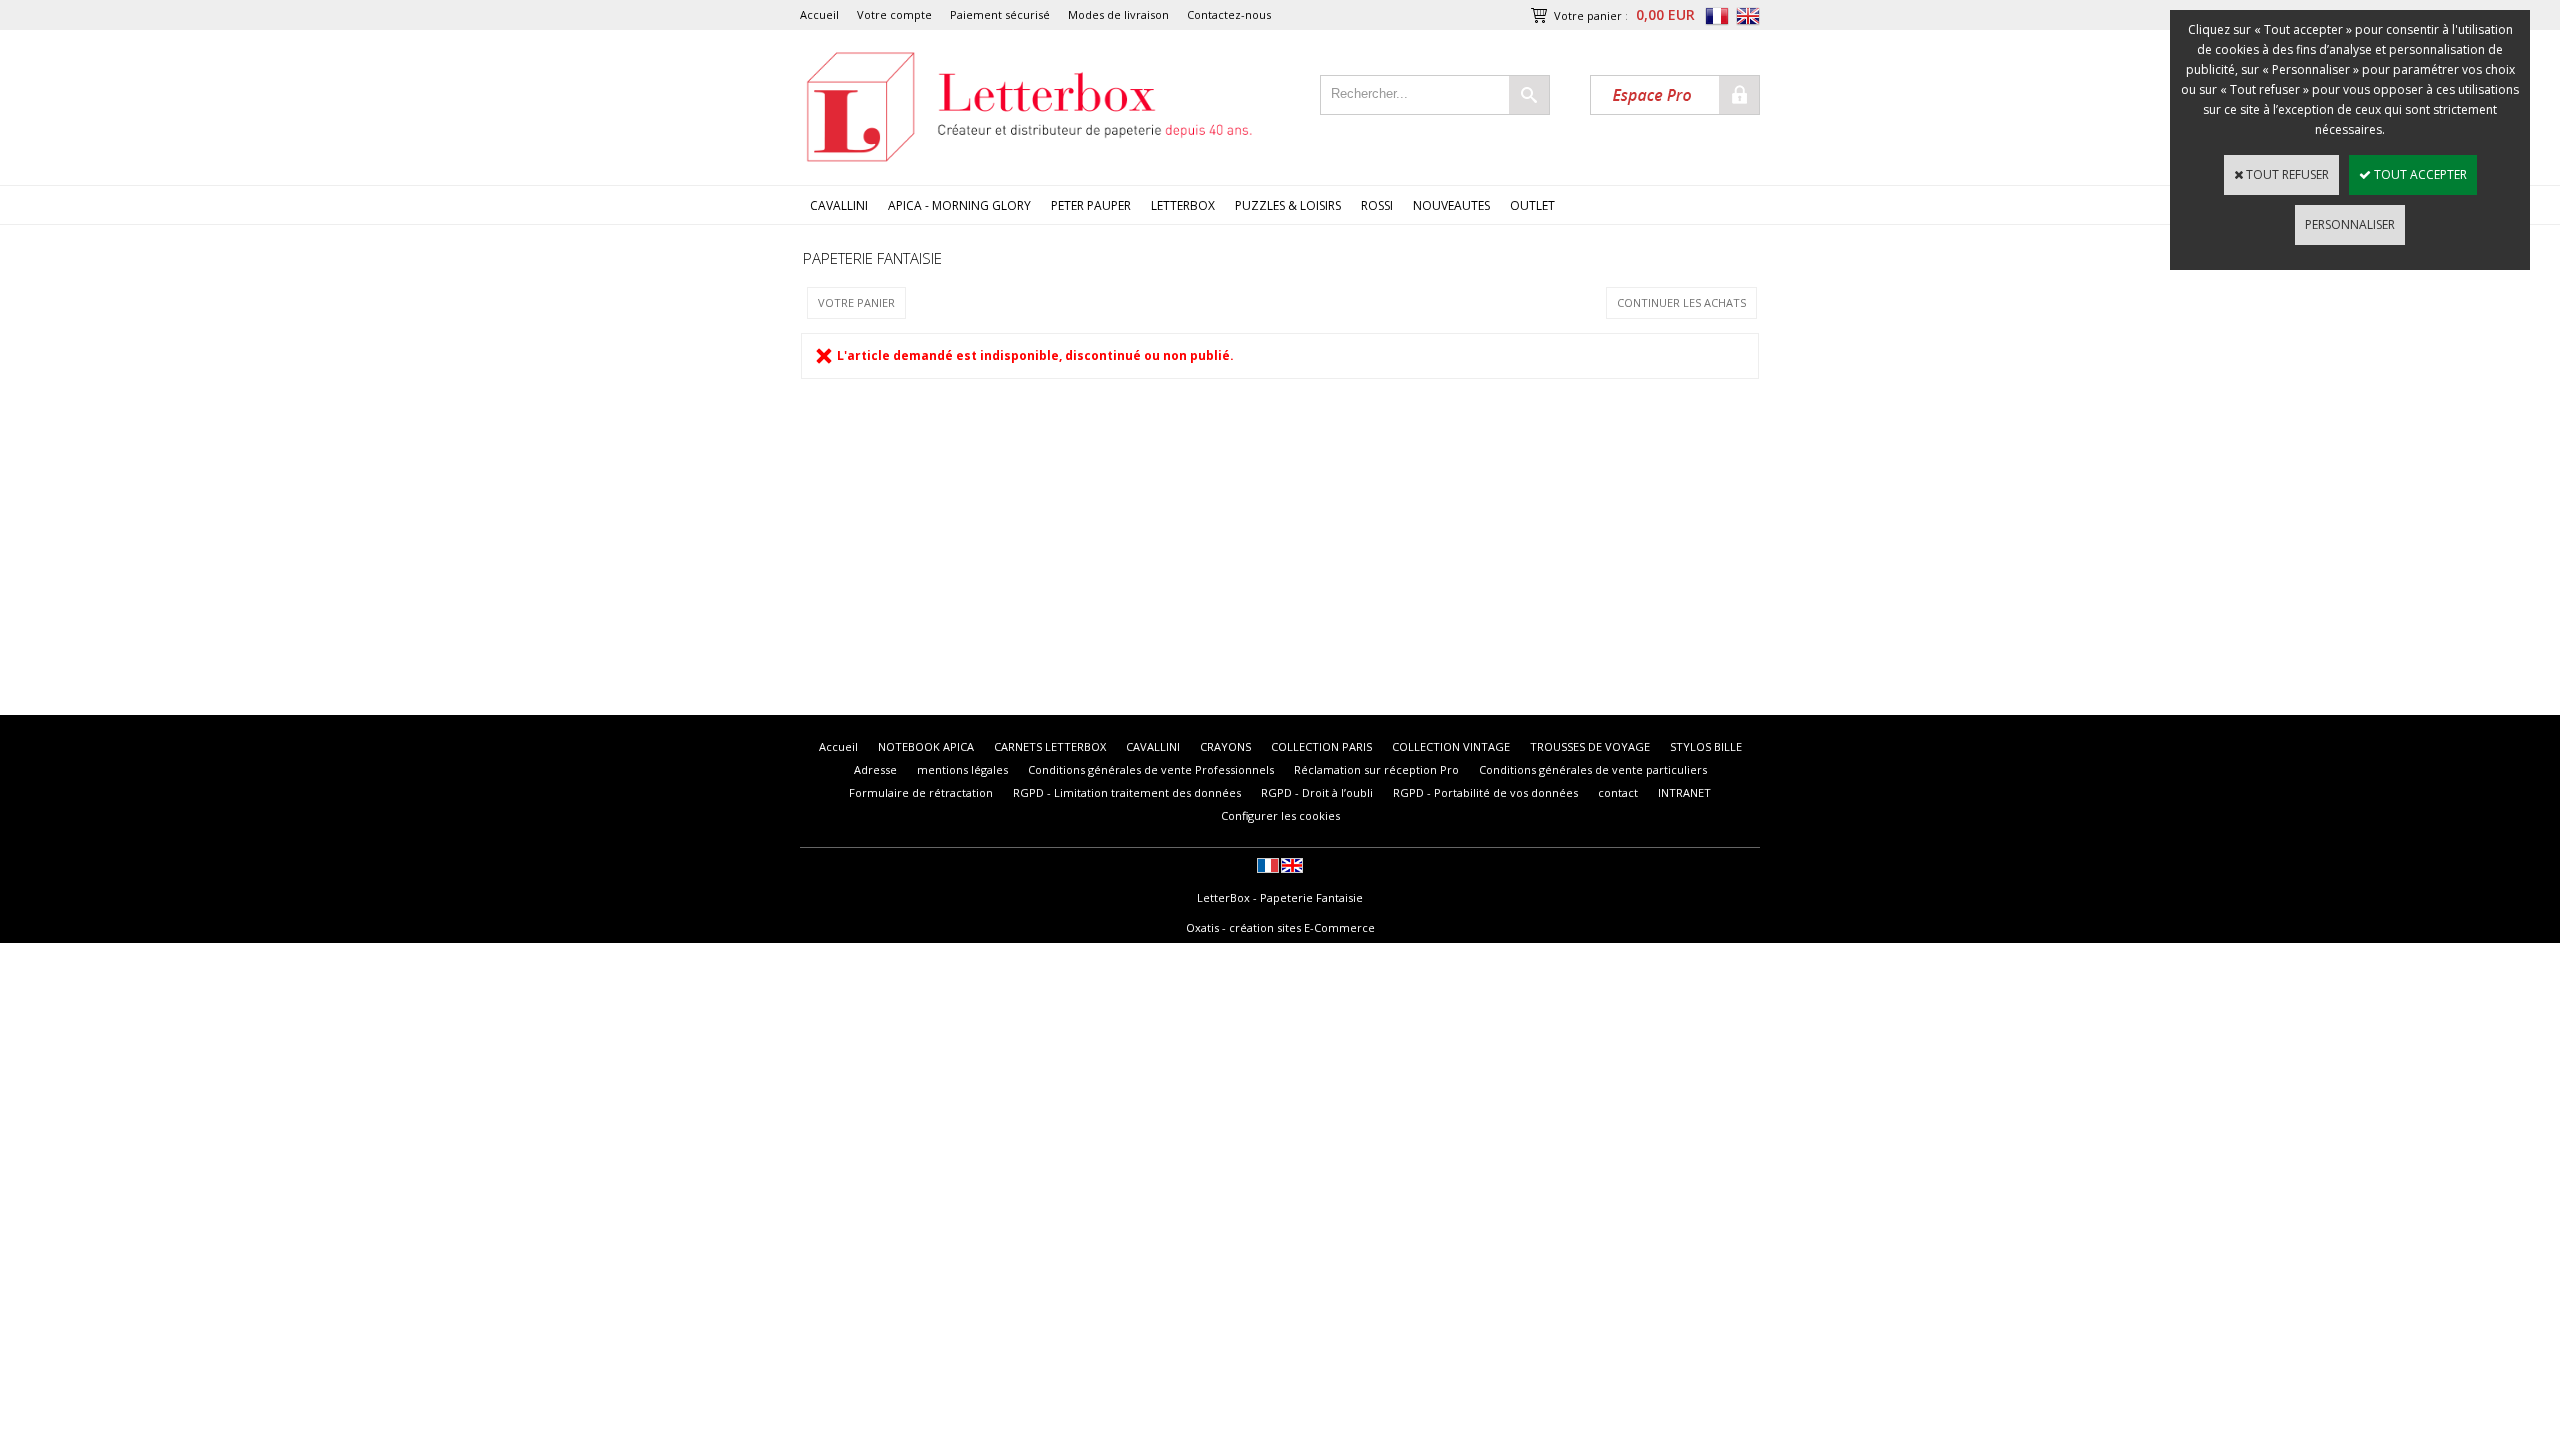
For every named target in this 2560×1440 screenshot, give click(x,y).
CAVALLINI (839, 205)
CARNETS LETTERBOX (1050, 746)
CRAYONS (1225, 746)
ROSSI (1377, 205)
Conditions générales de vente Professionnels (1151, 769)
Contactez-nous (1229, 14)
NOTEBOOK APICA (926, 746)
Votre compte (894, 14)
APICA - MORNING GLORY (959, 205)
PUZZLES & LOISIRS (1288, 205)
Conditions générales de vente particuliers (1593, 769)
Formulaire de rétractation (921, 792)
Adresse (875, 769)
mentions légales (962, 769)
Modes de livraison (1118, 14)
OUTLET (1532, 205)
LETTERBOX (1183, 205)
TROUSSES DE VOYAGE (1590, 746)
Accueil (819, 14)
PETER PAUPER (1091, 205)
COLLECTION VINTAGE (1451, 746)
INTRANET (1684, 792)
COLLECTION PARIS (1321, 746)
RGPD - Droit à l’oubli (1317, 792)
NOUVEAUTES (1451, 205)
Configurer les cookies (1280, 815)
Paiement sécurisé (1000, 14)
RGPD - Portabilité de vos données (1485, 792)
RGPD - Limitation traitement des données (1127, 792)
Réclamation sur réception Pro (1376, 769)
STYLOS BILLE (1706, 746)
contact (1618, 792)
